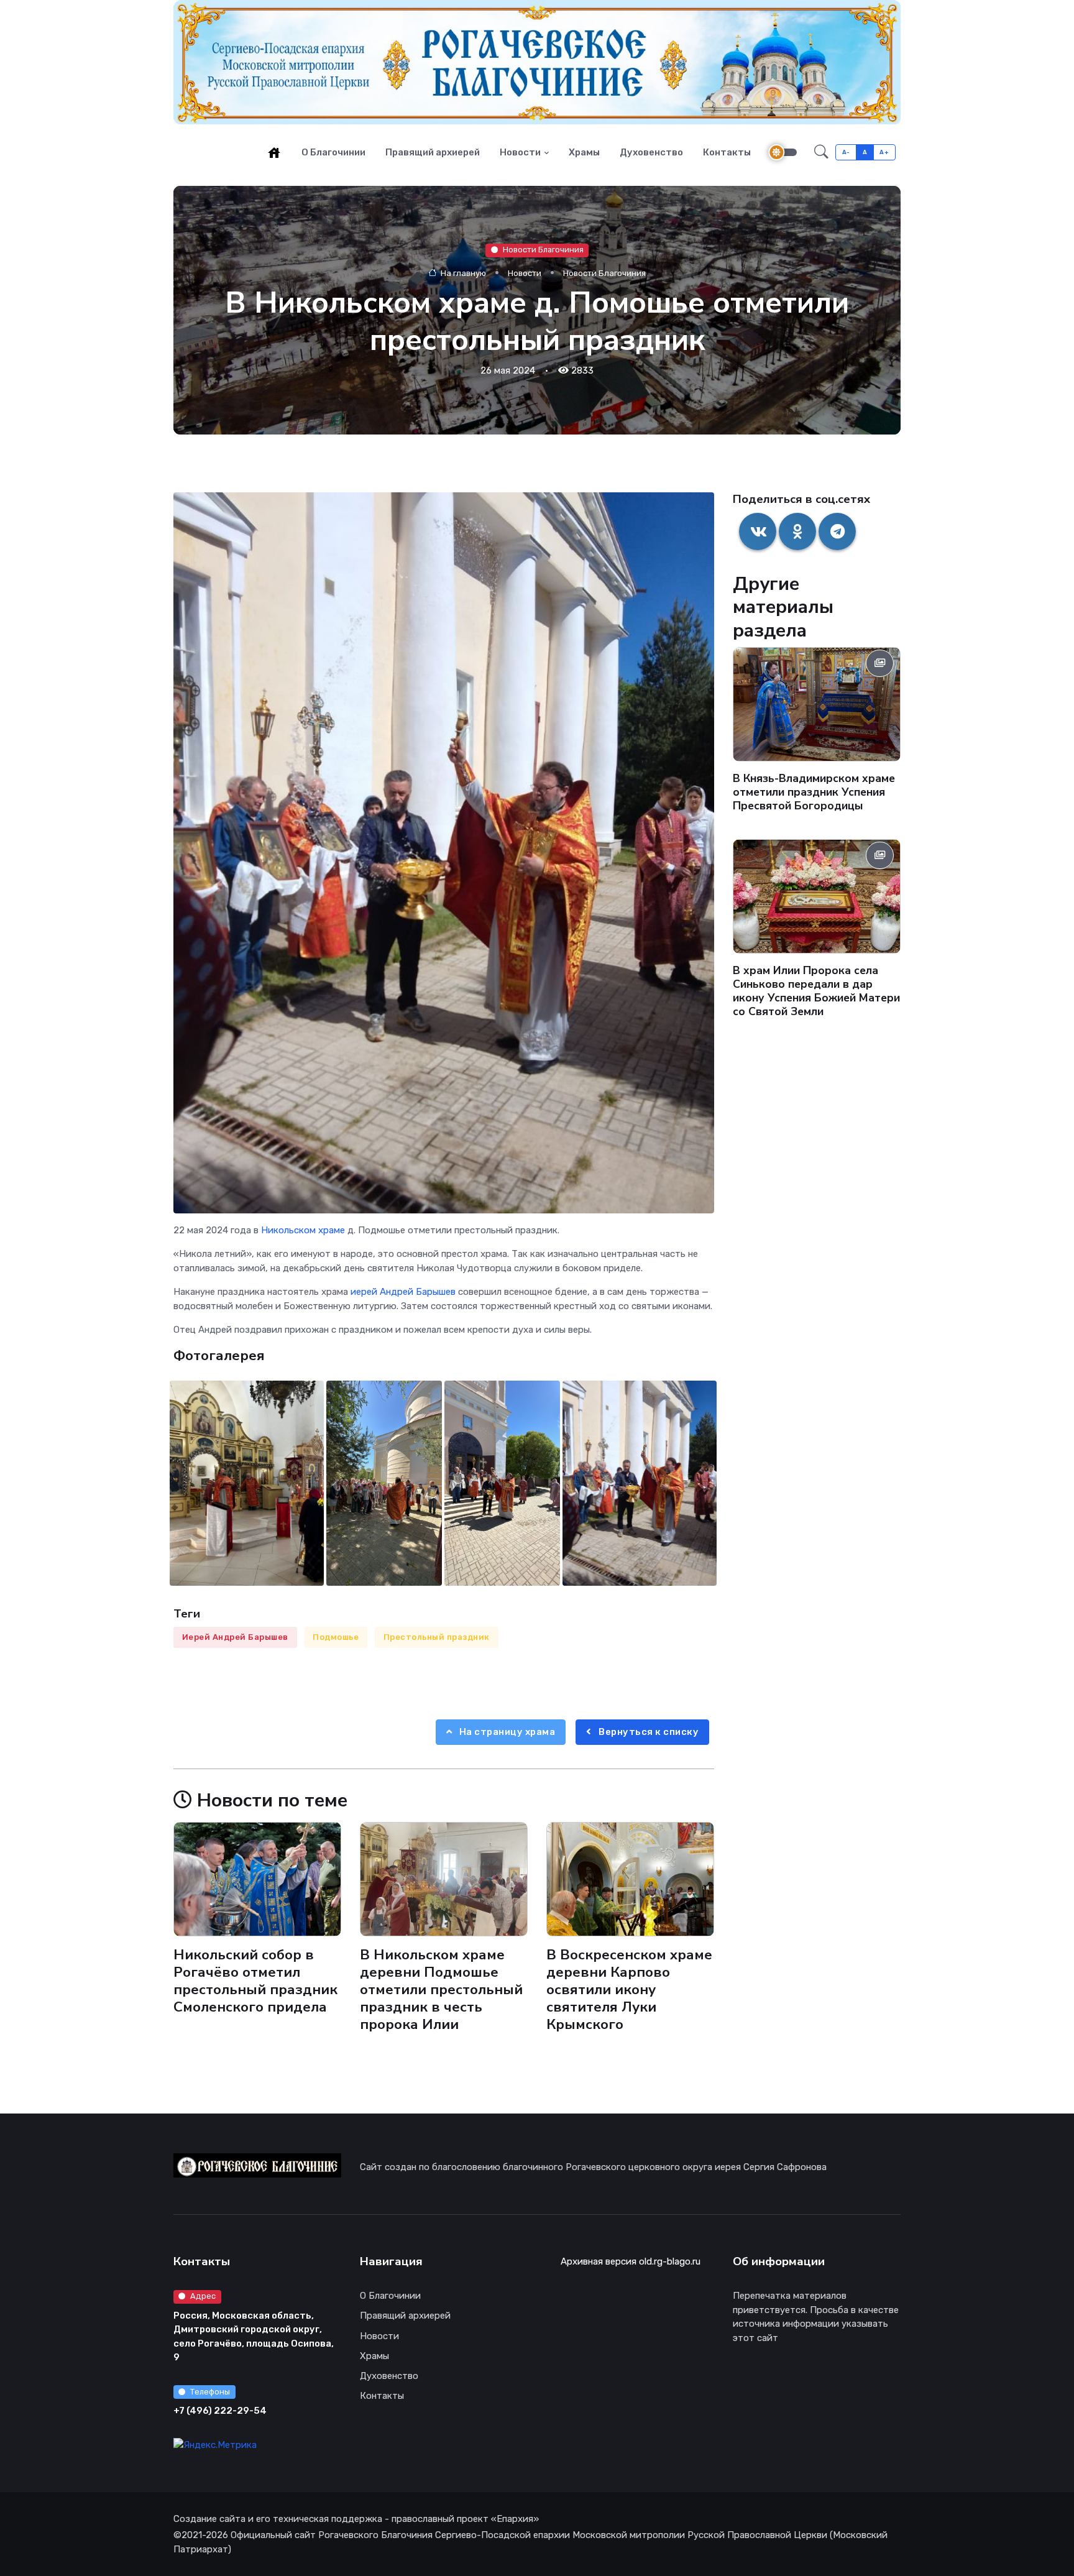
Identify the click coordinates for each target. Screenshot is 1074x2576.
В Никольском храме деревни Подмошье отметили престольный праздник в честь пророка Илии (441, 1990)
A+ (884, 152)
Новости (520, 152)
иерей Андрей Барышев (403, 1292)
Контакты (727, 152)
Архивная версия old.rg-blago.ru (631, 2261)
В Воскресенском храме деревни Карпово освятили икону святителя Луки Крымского (629, 1990)
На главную (462, 273)
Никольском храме (303, 1230)
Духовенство (651, 152)
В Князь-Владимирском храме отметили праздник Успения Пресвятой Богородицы (814, 792)
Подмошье (336, 1637)
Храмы (584, 152)
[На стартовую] (274, 152)
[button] (821, 152)
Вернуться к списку (648, 1732)
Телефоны (210, 2392)
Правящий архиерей (433, 152)
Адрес (203, 2296)
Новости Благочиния (543, 250)
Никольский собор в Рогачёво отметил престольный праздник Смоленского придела (255, 1981)
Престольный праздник (437, 1637)
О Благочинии (333, 152)
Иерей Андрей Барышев (235, 1637)
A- (846, 152)
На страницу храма (506, 1732)
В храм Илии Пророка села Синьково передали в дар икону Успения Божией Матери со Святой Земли (816, 990)
